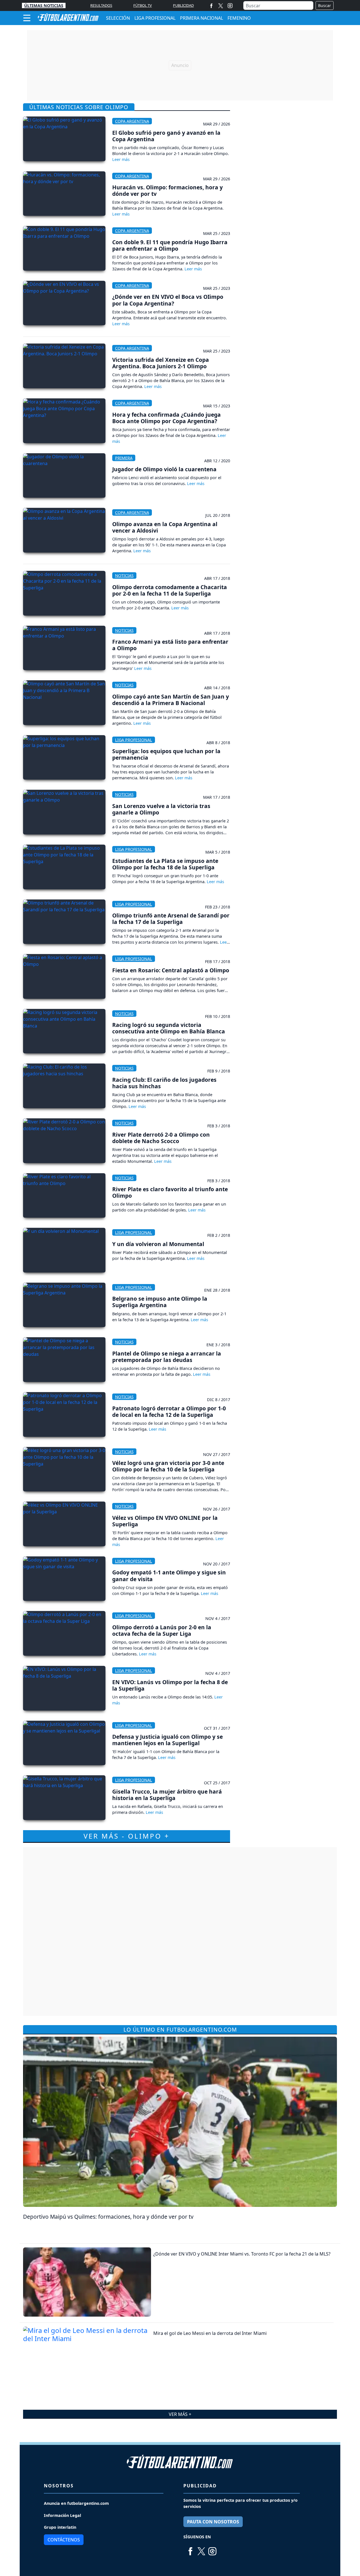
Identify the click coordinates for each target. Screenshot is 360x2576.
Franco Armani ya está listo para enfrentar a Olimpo (170, 645)
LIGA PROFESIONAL (155, 18)
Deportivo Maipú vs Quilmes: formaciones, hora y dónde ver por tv (108, 2217)
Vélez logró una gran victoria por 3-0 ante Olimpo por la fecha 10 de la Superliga (168, 1466)
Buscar (325, 5)
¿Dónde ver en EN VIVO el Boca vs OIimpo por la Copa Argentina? (168, 300)
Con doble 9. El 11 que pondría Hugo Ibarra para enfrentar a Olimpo (170, 245)
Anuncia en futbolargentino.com (76, 2503)
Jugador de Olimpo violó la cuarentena (164, 469)
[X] (221, 5)
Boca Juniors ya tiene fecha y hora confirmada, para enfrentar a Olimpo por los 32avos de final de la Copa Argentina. (171, 432)
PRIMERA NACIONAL (202, 18)
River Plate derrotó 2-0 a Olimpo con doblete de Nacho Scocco (161, 1138)
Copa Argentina (132, 121)
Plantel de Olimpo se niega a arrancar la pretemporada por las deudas (167, 1357)
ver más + (180, 2414)
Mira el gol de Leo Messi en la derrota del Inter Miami (210, 2333)
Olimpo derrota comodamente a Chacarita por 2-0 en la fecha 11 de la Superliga (170, 590)
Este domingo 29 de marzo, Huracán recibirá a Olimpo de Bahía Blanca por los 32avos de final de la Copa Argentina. (168, 205)
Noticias (124, 575)
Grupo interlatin (60, 2527)
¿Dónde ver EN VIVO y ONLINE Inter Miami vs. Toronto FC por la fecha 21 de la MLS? (242, 2254)
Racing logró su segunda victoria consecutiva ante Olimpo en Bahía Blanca (169, 1028)
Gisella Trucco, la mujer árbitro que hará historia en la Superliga (167, 1795)
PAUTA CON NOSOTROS (213, 2522)
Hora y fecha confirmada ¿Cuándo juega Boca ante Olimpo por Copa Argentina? (166, 418)
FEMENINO (239, 18)
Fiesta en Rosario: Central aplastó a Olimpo (171, 970)
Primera (124, 458)
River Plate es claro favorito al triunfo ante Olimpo (170, 1192)
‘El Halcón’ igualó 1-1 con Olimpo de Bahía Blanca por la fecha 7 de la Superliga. (166, 1754)
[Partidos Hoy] (230, 6)
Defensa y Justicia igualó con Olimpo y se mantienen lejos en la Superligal (167, 1740)
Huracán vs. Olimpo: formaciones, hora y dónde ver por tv (167, 190)
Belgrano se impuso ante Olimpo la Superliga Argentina (160, 1302)
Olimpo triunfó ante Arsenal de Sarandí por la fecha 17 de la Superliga (171, 919)
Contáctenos (64, 2540)
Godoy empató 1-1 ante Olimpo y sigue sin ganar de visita (169, 1576)
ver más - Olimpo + (127, 1836)
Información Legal (62, 2515)
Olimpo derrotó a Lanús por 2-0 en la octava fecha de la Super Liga (162, 1630)
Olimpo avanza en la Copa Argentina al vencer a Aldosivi (165, 527)
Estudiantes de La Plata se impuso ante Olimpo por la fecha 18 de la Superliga (165, 864)
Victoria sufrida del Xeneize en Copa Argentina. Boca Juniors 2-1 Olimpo (161, 363)
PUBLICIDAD (183, 5)
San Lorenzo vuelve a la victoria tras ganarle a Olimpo (161, 809)
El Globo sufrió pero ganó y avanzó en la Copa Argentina (166, 136)
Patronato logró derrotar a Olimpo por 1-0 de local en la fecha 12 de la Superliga (169, 1412)
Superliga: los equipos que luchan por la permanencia (166, 754)
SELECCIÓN (118, 18)
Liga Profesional (134, 740)
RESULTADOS (101, 5)
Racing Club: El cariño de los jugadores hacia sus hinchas (164, 1083)
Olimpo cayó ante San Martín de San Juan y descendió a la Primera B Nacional (171, 700)
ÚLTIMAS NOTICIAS (44, 5)
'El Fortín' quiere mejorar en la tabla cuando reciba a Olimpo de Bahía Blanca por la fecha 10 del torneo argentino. (170, 1536)
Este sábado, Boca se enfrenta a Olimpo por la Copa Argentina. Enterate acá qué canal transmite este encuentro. (170, 315)
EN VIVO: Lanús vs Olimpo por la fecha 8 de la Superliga (170, 1685)
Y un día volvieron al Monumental (158, 1244)
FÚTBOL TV (143, 5)
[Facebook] (211, 5)
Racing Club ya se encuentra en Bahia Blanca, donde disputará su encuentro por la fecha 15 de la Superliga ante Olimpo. (169, 1100)
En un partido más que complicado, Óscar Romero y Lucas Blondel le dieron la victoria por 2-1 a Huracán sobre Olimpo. (171, 151)
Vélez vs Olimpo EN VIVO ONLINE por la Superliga (165, 1521)
